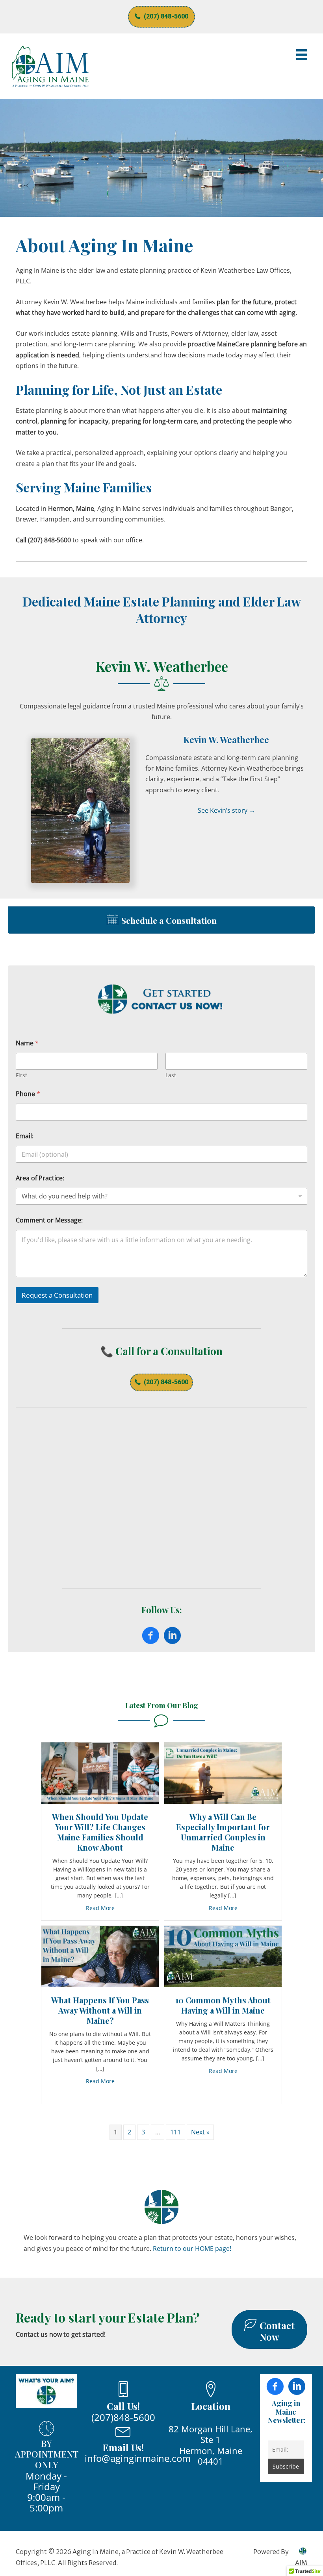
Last (171, 1075)
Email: (25, 1136)
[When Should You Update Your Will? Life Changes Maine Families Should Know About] (100, 1772)
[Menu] (302, 55)
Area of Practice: (40, 1178)
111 (175, 2132)
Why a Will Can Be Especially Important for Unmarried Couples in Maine (223, 1832)
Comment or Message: (49, 1220)
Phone (28, 1094)
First (21, 1075)
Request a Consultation (57, 1295)
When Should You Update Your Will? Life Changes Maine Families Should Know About (100, 1832)
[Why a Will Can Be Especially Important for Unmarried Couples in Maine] (223, 1773)
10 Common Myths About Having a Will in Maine (223, 2005)
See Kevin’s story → (226, 810)
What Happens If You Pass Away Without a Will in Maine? (100, 2010)
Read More (100, 1908)
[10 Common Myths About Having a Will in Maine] (223, 1956)
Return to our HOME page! (192, 2249)
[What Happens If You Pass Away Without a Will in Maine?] (100, 1956)
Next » (200, 2132)
